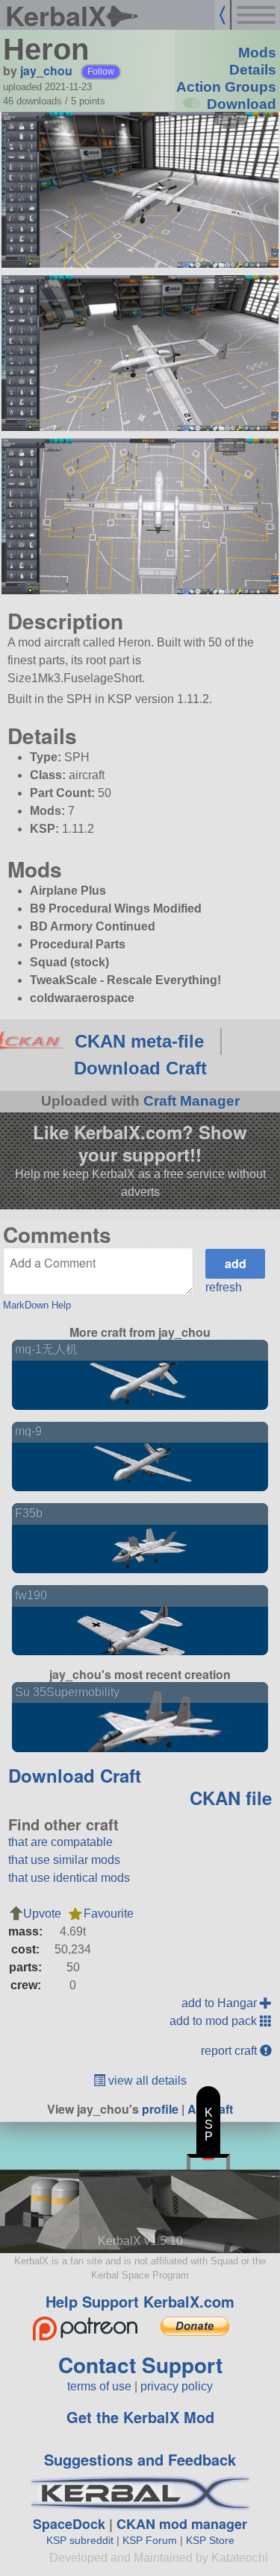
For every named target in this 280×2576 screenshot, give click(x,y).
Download (242, 104)
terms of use (99, 2386)
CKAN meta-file (139, 1041)
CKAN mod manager (182, 2524)
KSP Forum (150, 2540)
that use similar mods (64, 1860)
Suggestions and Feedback (140, 2459)
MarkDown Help (37, 1305)
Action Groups (226, 87)
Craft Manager (192, 1101)
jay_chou (46, 70)
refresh (224, 1287)
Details (253, 70)
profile (160, 2109)
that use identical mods (69, 1878)
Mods (257, 53)
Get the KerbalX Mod (140, 2417)
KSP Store (210, 2540)
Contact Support (140, 2365)
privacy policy (177, 2386)
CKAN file (231, 1798)
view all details (146, 2081)
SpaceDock (69, 2524)
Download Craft (140, 1068)
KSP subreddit (80, 2540)
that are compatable (60, 1842)
